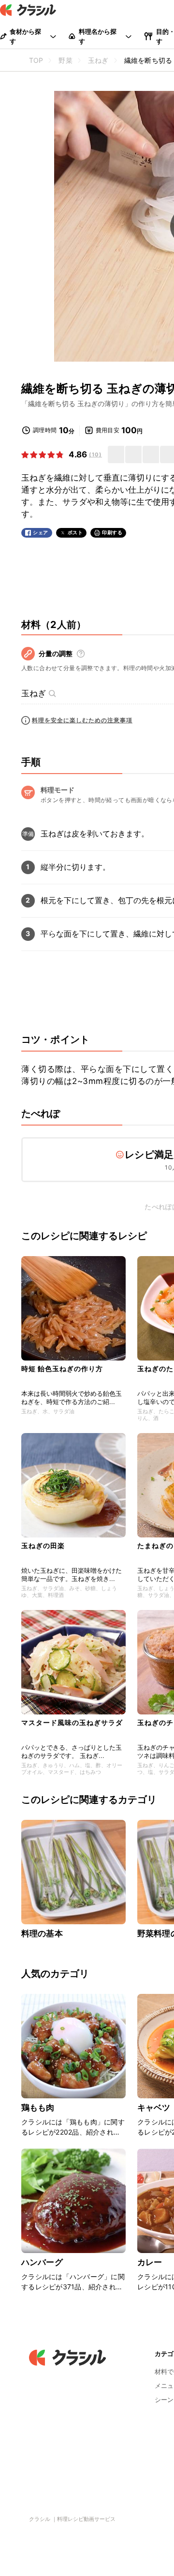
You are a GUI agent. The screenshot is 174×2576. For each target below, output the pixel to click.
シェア (41, 533)
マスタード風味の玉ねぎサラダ (72, 1722)
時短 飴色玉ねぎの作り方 (62, 1368)
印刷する (112, 532)
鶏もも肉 (38, 2108)
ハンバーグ (42, 2262)
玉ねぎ (34, 693)
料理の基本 (42, 1933)
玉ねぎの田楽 (43, 1545)
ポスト (75, 533)
